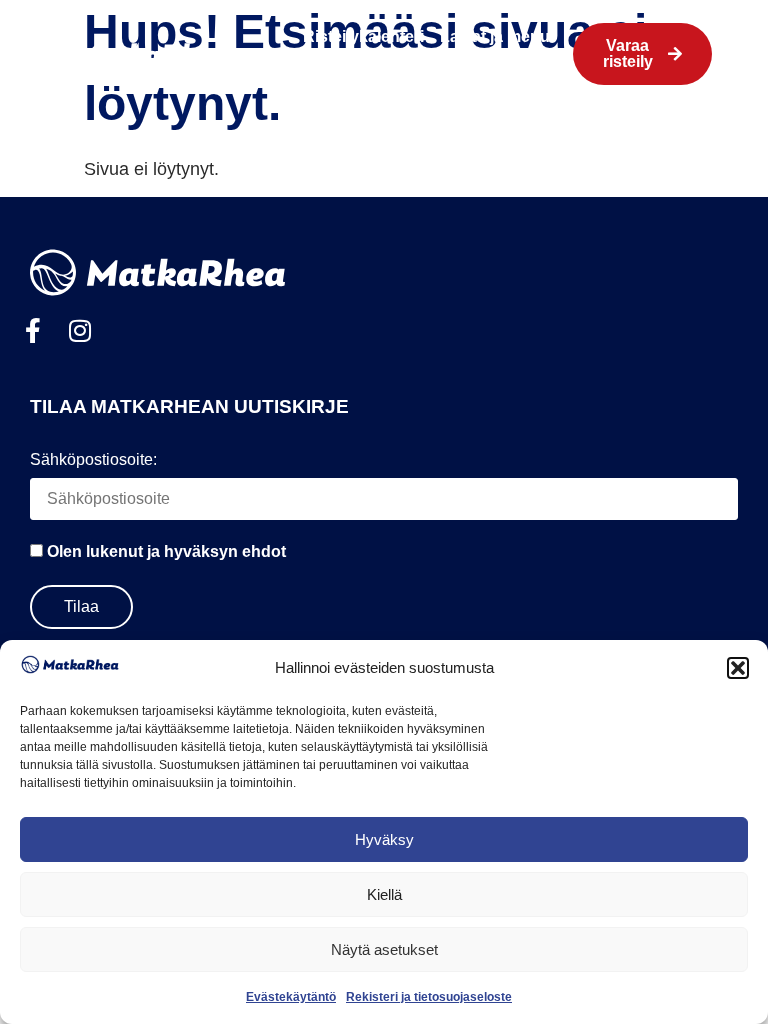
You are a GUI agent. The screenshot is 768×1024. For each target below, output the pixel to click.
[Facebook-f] (32, 330)
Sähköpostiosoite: (93, 460)
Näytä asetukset (384, 949)
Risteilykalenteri (363, 36)
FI (528, 70)
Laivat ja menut (497, 36)
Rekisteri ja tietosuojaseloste (429, 997)
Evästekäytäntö (291, 997)
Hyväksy (384, 839)
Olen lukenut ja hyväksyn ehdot (166, 551)
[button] (738, 668)
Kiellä (384, 894)
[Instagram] (79, 330)
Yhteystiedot (457, 70)
